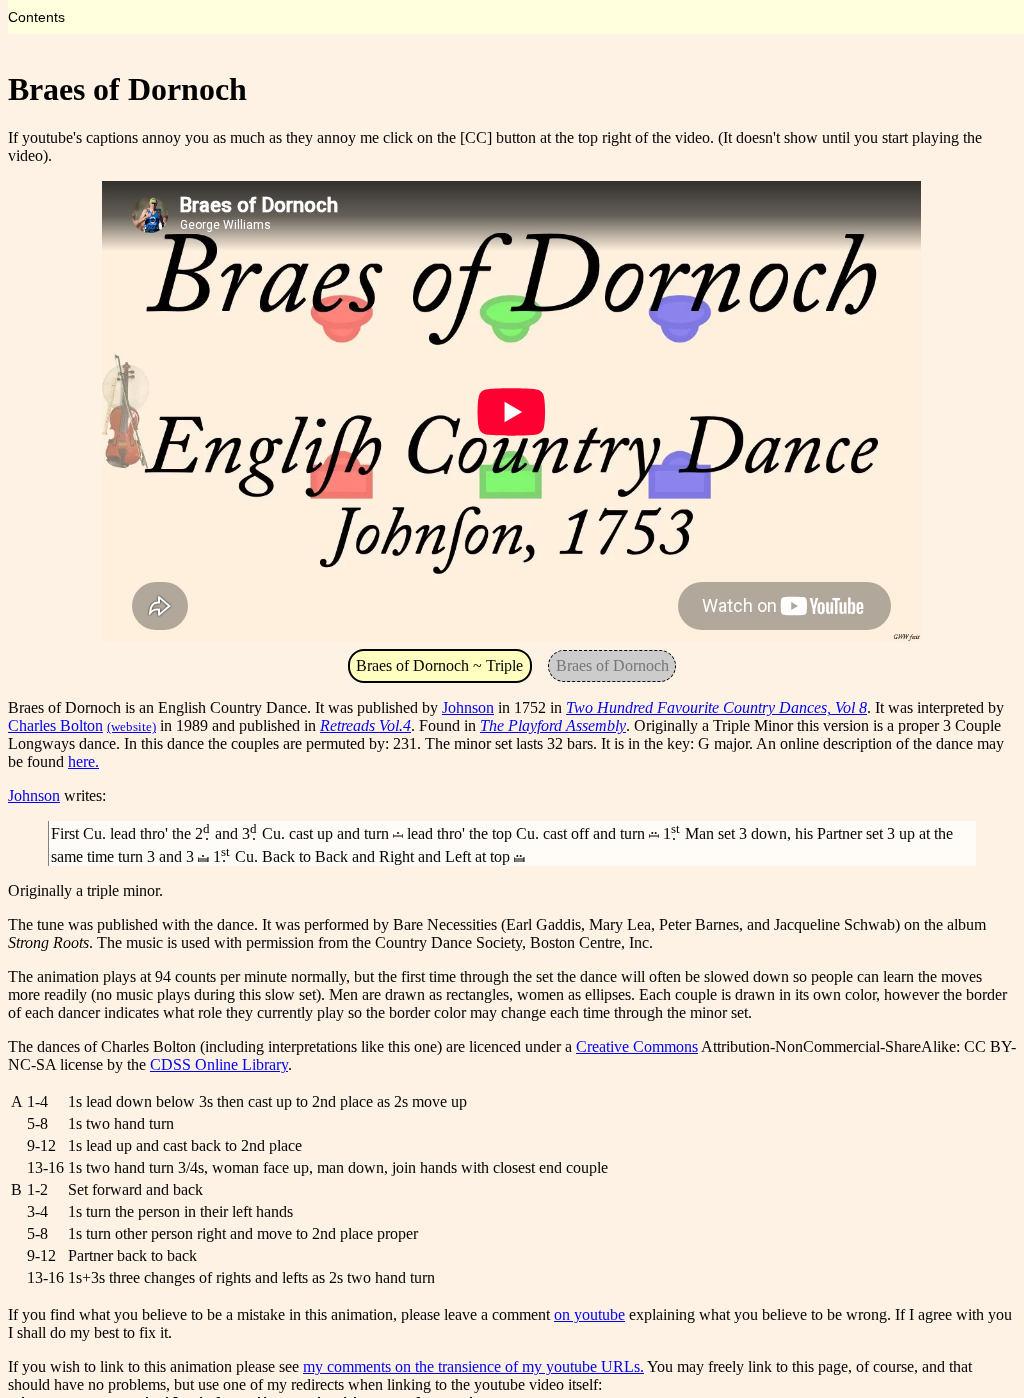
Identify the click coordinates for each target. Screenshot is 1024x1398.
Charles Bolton (55, 725)
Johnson (468, 707)
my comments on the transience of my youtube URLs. (473, 1366)
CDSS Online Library (219, 1064)
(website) (131, 726)
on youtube (589, 1314)
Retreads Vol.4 (365, 725)
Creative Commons (637, 1046)
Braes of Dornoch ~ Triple (439, 665)
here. (83, 761)
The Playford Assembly (553, 725)
